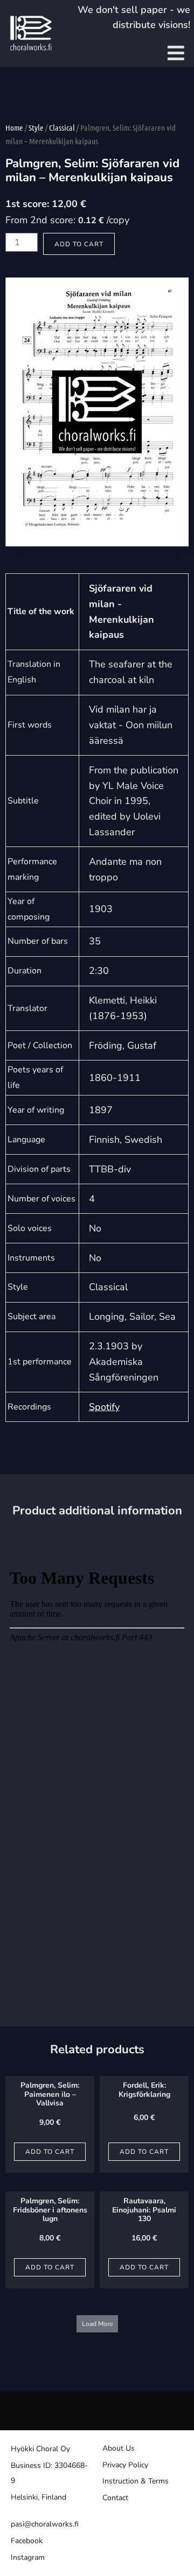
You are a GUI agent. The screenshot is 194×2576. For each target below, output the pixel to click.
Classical (62, 127)
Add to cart (79, 244)
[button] (97, 2324)
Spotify (104, 1407)
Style (36, 127)
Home (14, 127)
